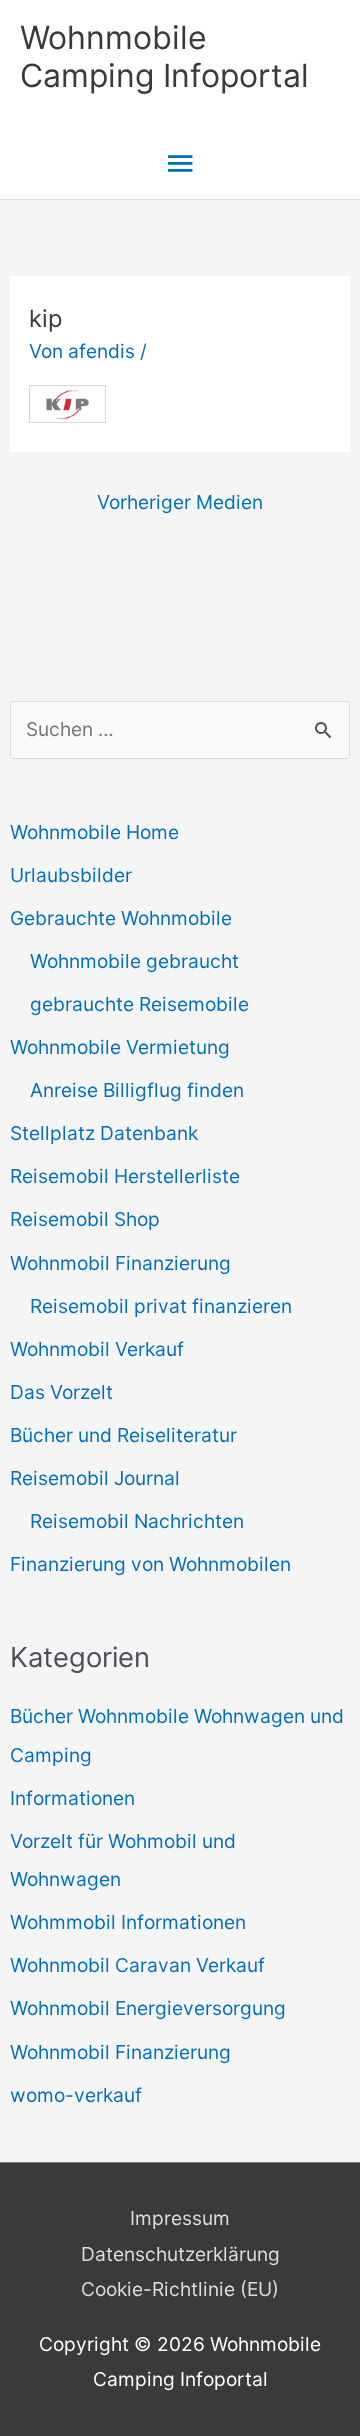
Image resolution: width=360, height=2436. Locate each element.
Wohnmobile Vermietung (120, 1047)
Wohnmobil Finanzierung (120, 1263)
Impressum (180, 2218)
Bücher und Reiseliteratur (123, 1435)
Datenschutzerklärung (180, 2254)
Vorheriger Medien (180, 502)
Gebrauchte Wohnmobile (121, 918)
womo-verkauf (76, 2095)
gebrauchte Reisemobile (139, 1004)
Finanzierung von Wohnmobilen (150, 1564)
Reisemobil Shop (85, 1219)
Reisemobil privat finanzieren (161, 1306)
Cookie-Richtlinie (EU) (180, 2289)
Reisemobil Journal (95, 1478)
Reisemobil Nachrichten (137, 1521)
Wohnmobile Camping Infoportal (164, 56)
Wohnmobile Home (94, 832)
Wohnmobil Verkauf (97, 1349)
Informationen (72, 1798)
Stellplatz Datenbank (104, 1133)
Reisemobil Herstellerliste (125, 1176)
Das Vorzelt (61, 1392)
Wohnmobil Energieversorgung (148, 2008)
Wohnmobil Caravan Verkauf (137, 1965)
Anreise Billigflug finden (137, 1090)
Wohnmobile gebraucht (134, 961)
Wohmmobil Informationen (128, 1922)
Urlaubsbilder (71, 875)
